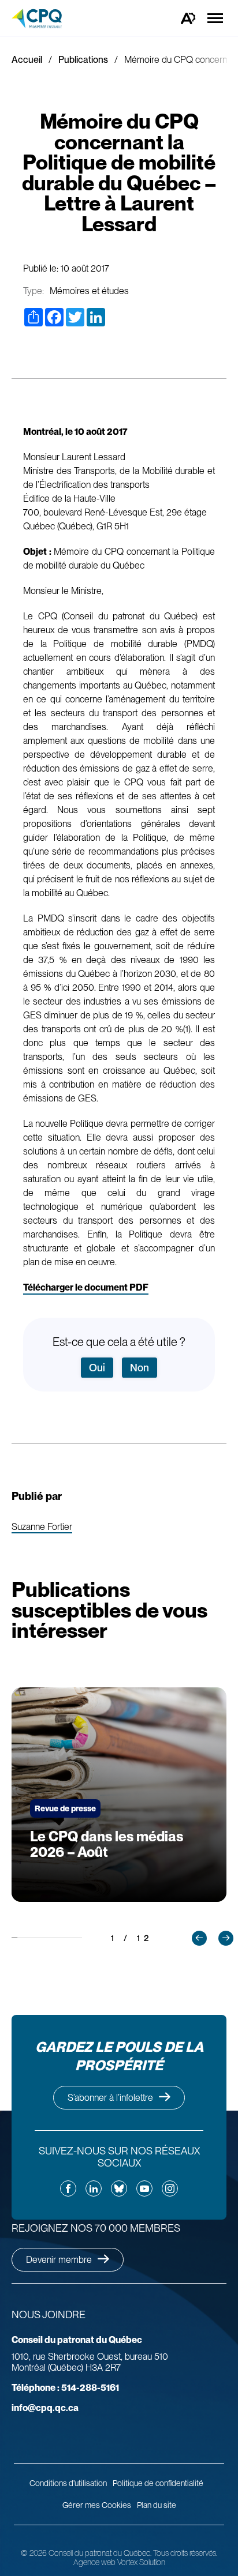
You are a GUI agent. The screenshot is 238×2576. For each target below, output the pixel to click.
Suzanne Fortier (42, 1527)
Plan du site (157, 2505)
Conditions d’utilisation (68, 2483)
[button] (199, 1938)
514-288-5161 (65, 2388)
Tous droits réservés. (185, 2553)
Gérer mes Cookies (97, 2505)
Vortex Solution (141, 2562)
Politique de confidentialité (158, 2483)
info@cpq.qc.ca (45, 2408)
